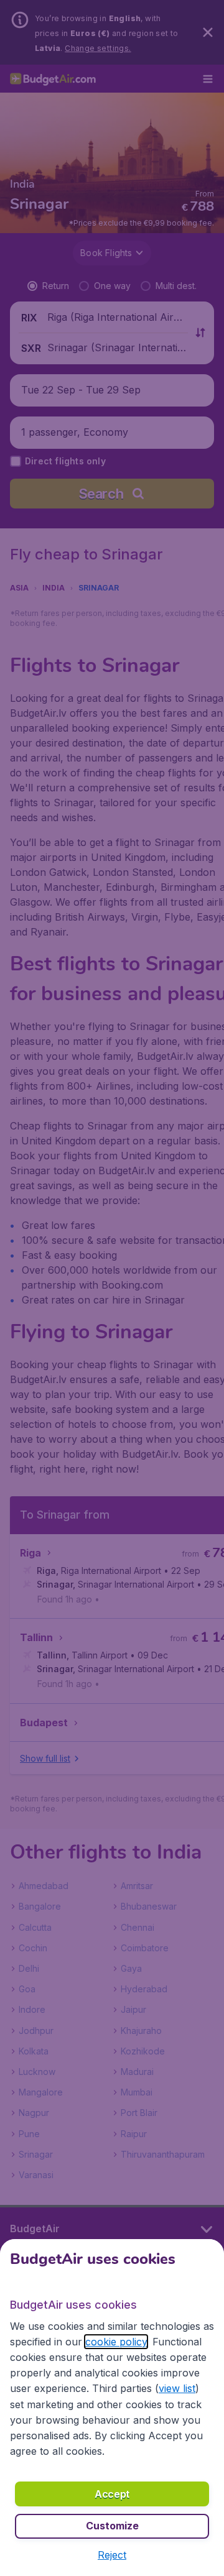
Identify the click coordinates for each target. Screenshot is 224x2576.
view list (177, 2388)
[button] (112, 2555)
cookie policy (116, 2342)
